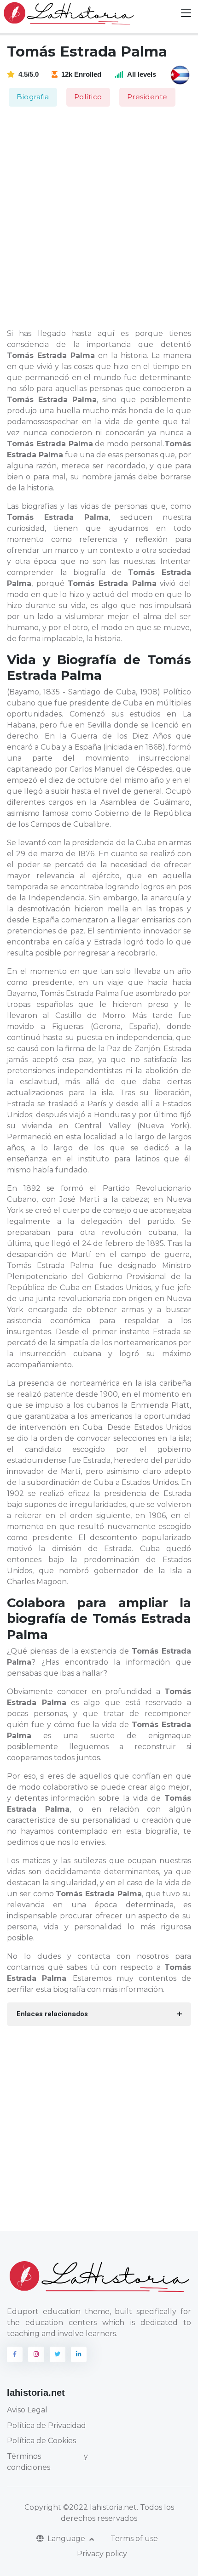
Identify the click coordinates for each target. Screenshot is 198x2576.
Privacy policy (102, 2554)
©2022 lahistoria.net (100, 2507)
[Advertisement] (99, 218)
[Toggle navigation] (186, 13)
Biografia (33, 97)
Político (88, 97)
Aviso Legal (27, 2410)
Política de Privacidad (47, 2425)
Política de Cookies (41, 2441)
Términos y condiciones (47, 2462)
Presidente (147, 97)
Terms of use (134, 2539)
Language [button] (67, 2539)
